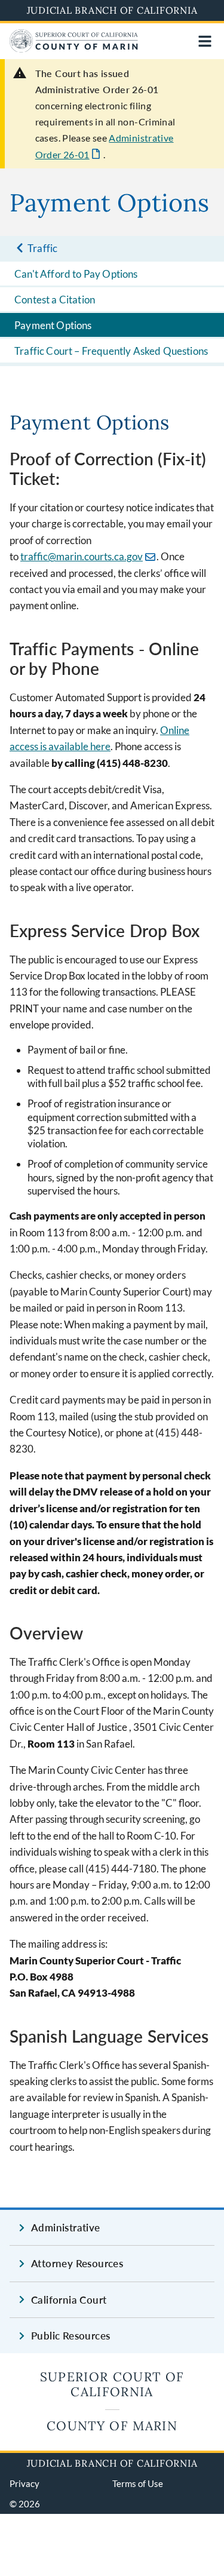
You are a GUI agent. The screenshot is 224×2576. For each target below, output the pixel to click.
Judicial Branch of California (112, 10)
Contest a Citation (55, 300)
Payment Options (53, 325)
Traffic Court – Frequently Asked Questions (111, 351)
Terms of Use (138, 2483)
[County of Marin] (74, 49)
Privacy (24, 2483)
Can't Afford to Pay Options (76, 274)
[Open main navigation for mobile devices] (205, 41)
